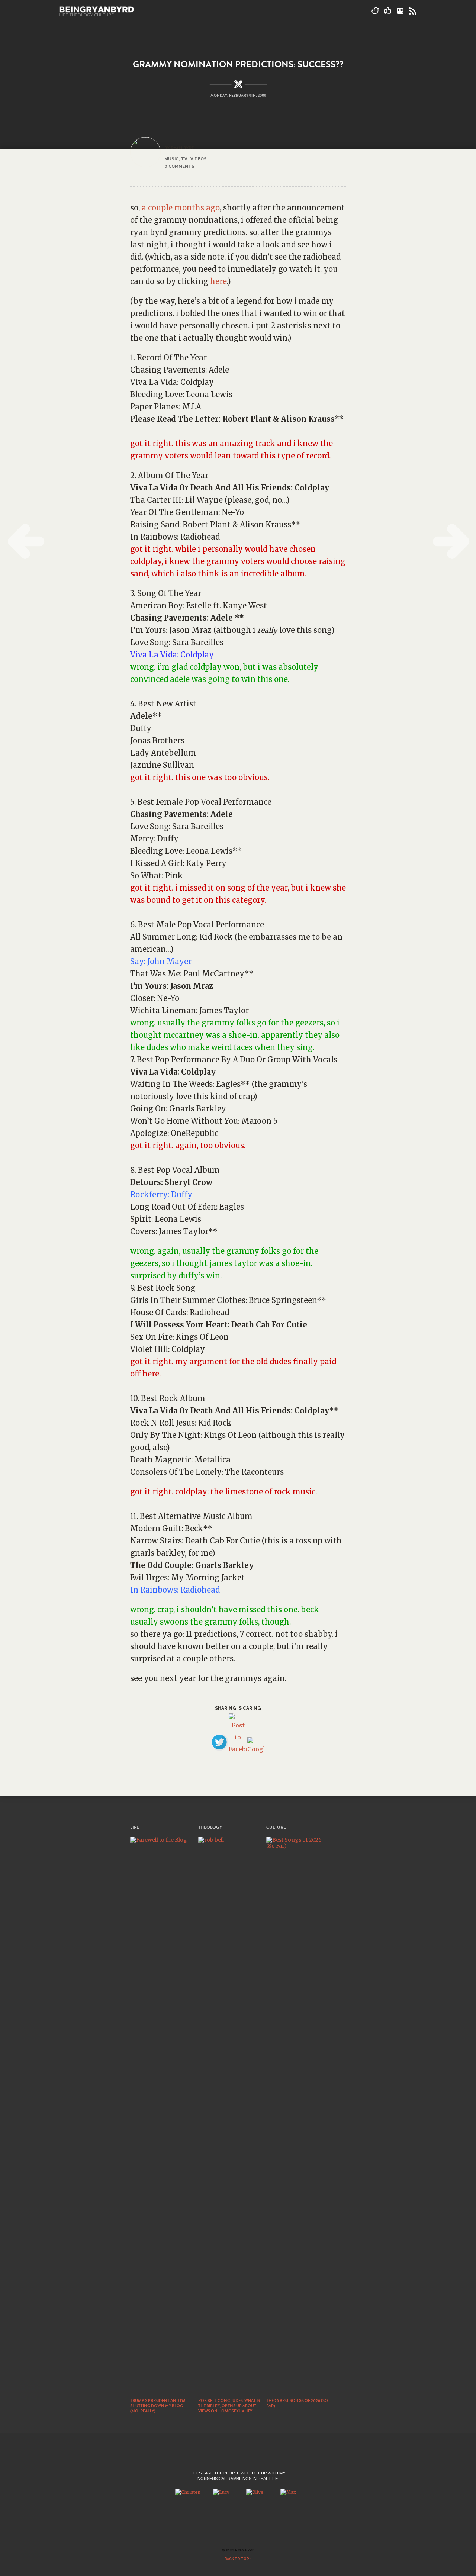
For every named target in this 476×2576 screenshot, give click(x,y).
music (171, 159)
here (218, 281)
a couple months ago (181, 208)
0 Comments (179, 166)
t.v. (184, 159)
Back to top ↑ (238, 2559)
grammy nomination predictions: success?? (238, 64)
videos (199, 159)
